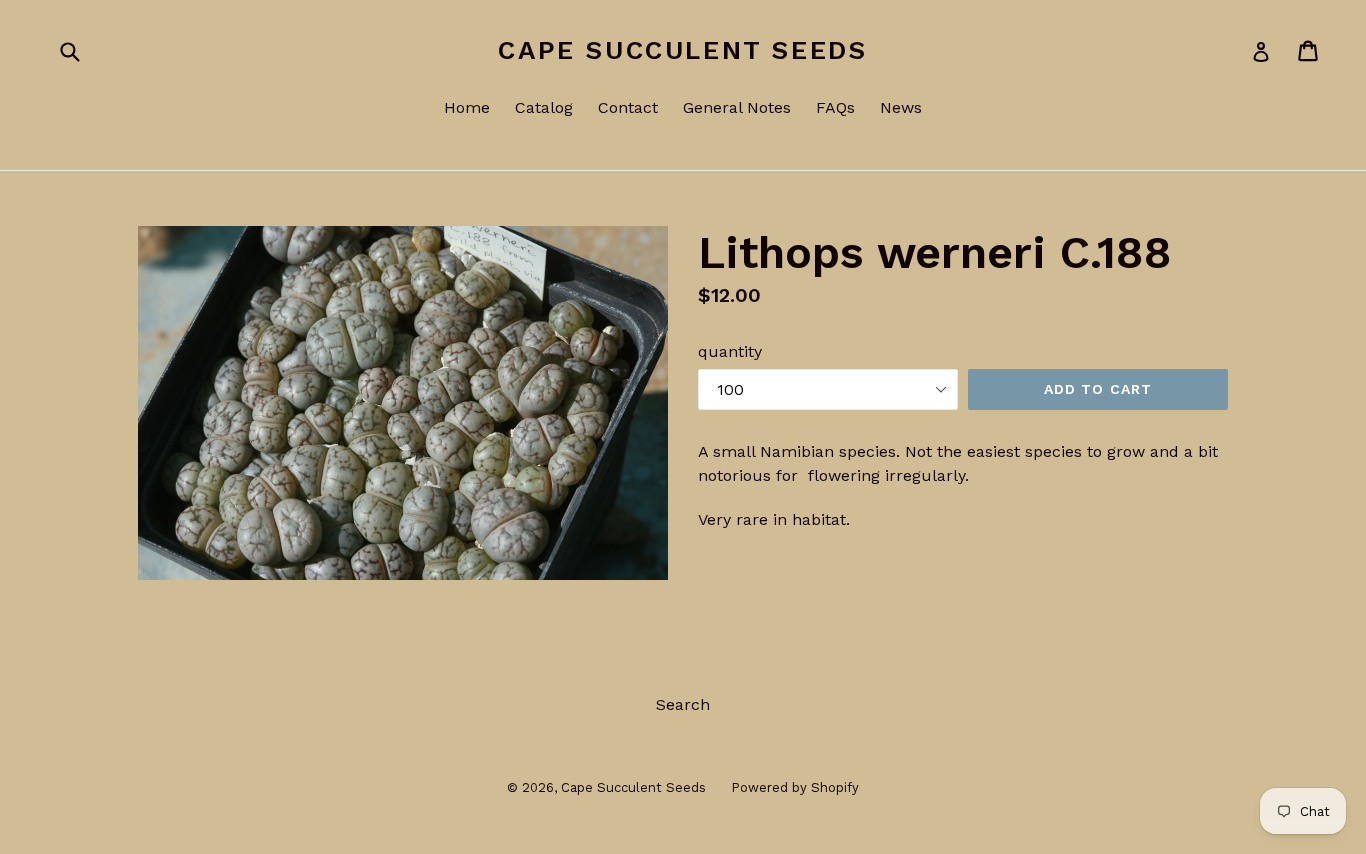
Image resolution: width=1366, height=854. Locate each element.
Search (683, 704)
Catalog (544, 107)
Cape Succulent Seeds (682, 50)
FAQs (835, 107)
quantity (730, 351)
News (901, 107)
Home (467, 107)
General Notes (737, 107)
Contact (628, 107)
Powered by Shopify (795, 787)
